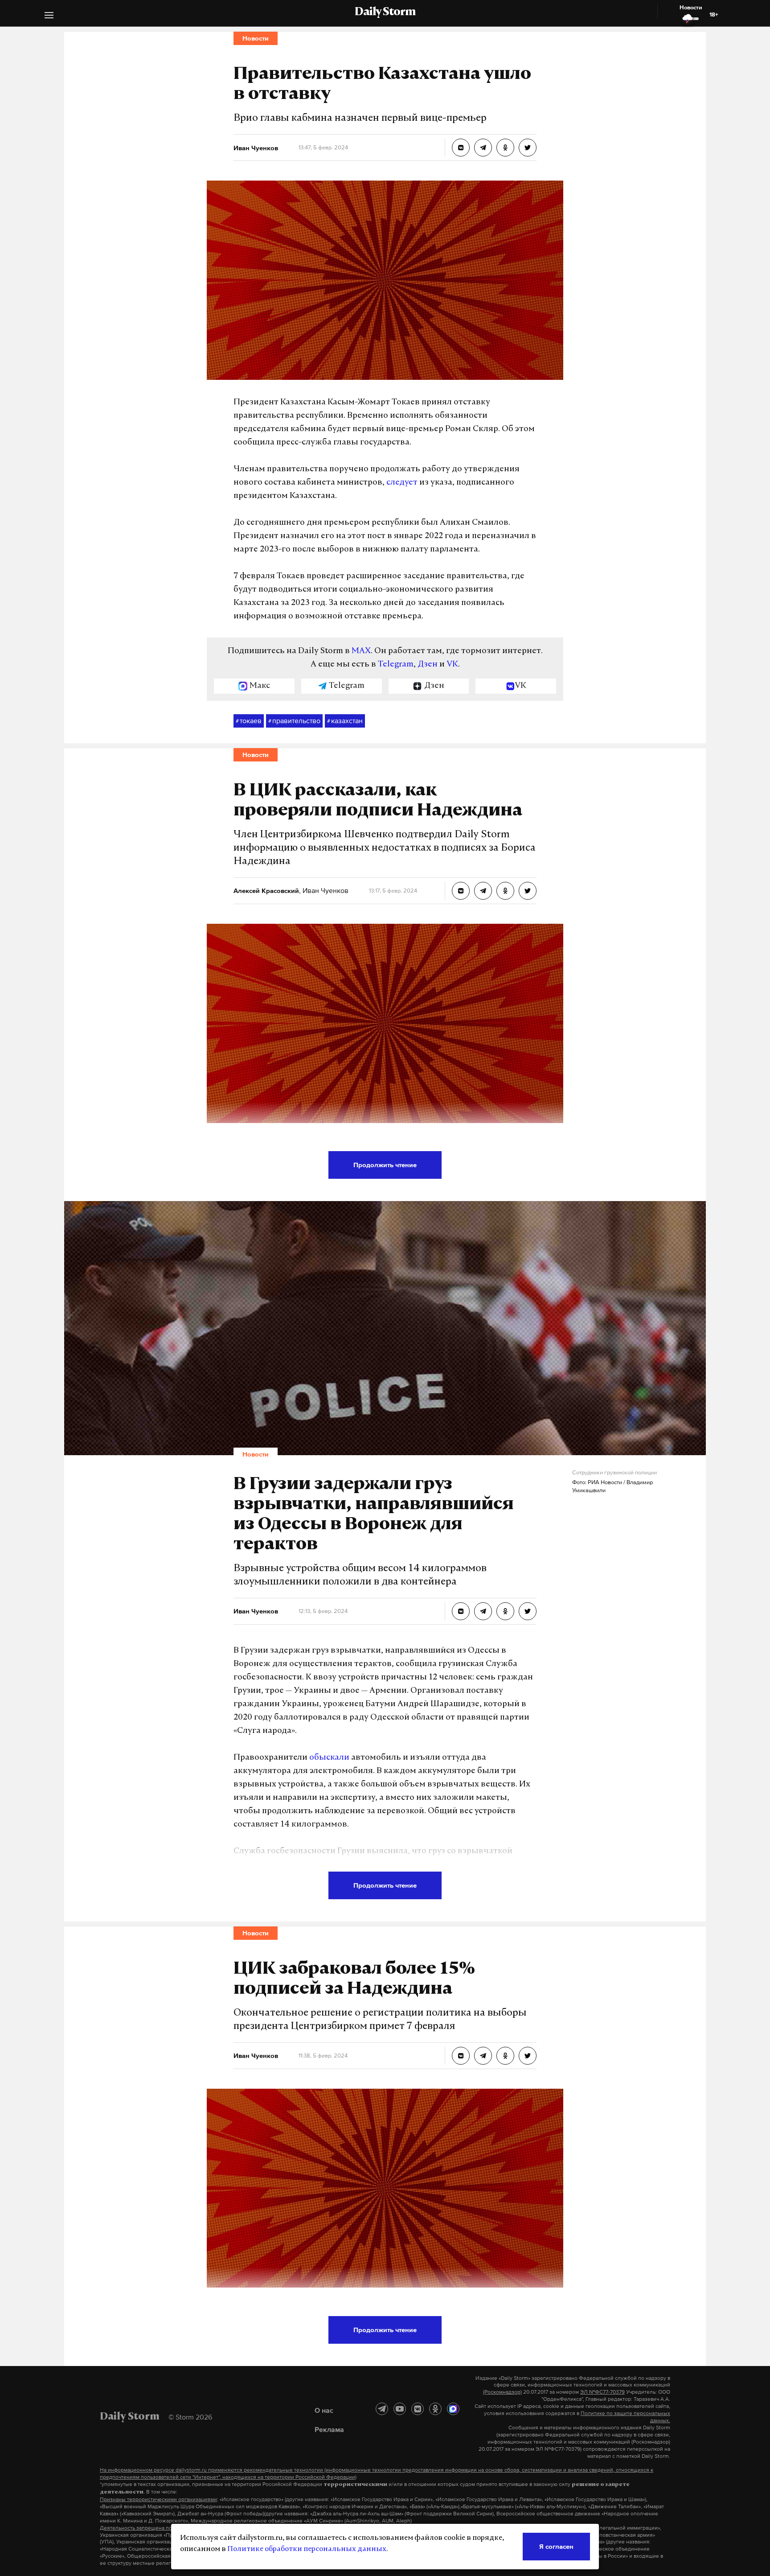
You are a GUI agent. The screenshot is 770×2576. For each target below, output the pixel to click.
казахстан (345, 720)
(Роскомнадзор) (502, 2392)
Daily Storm (385, 12)
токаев (249, 720)
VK (452, 665)
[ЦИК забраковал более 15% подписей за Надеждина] (461, 2056)
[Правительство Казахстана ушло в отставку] (461, 148)
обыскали (329, 1758)
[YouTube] (400, 2409)
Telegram (396, 665)
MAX (361, 651)
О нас (324, 2410)
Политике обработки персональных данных (307, 2549)
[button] (49, 16)
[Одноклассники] (435, 2409)
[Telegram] (382, 2409)
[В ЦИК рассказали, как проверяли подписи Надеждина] (461, 891)
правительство (294, 720)
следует (402, 483)
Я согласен (556, 2546)
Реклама (329, 2429)
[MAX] (453, 2409)
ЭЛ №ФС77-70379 (602, 2392)
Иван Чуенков (325, 890)
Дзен (428, 665)
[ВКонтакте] (418, 2409)
